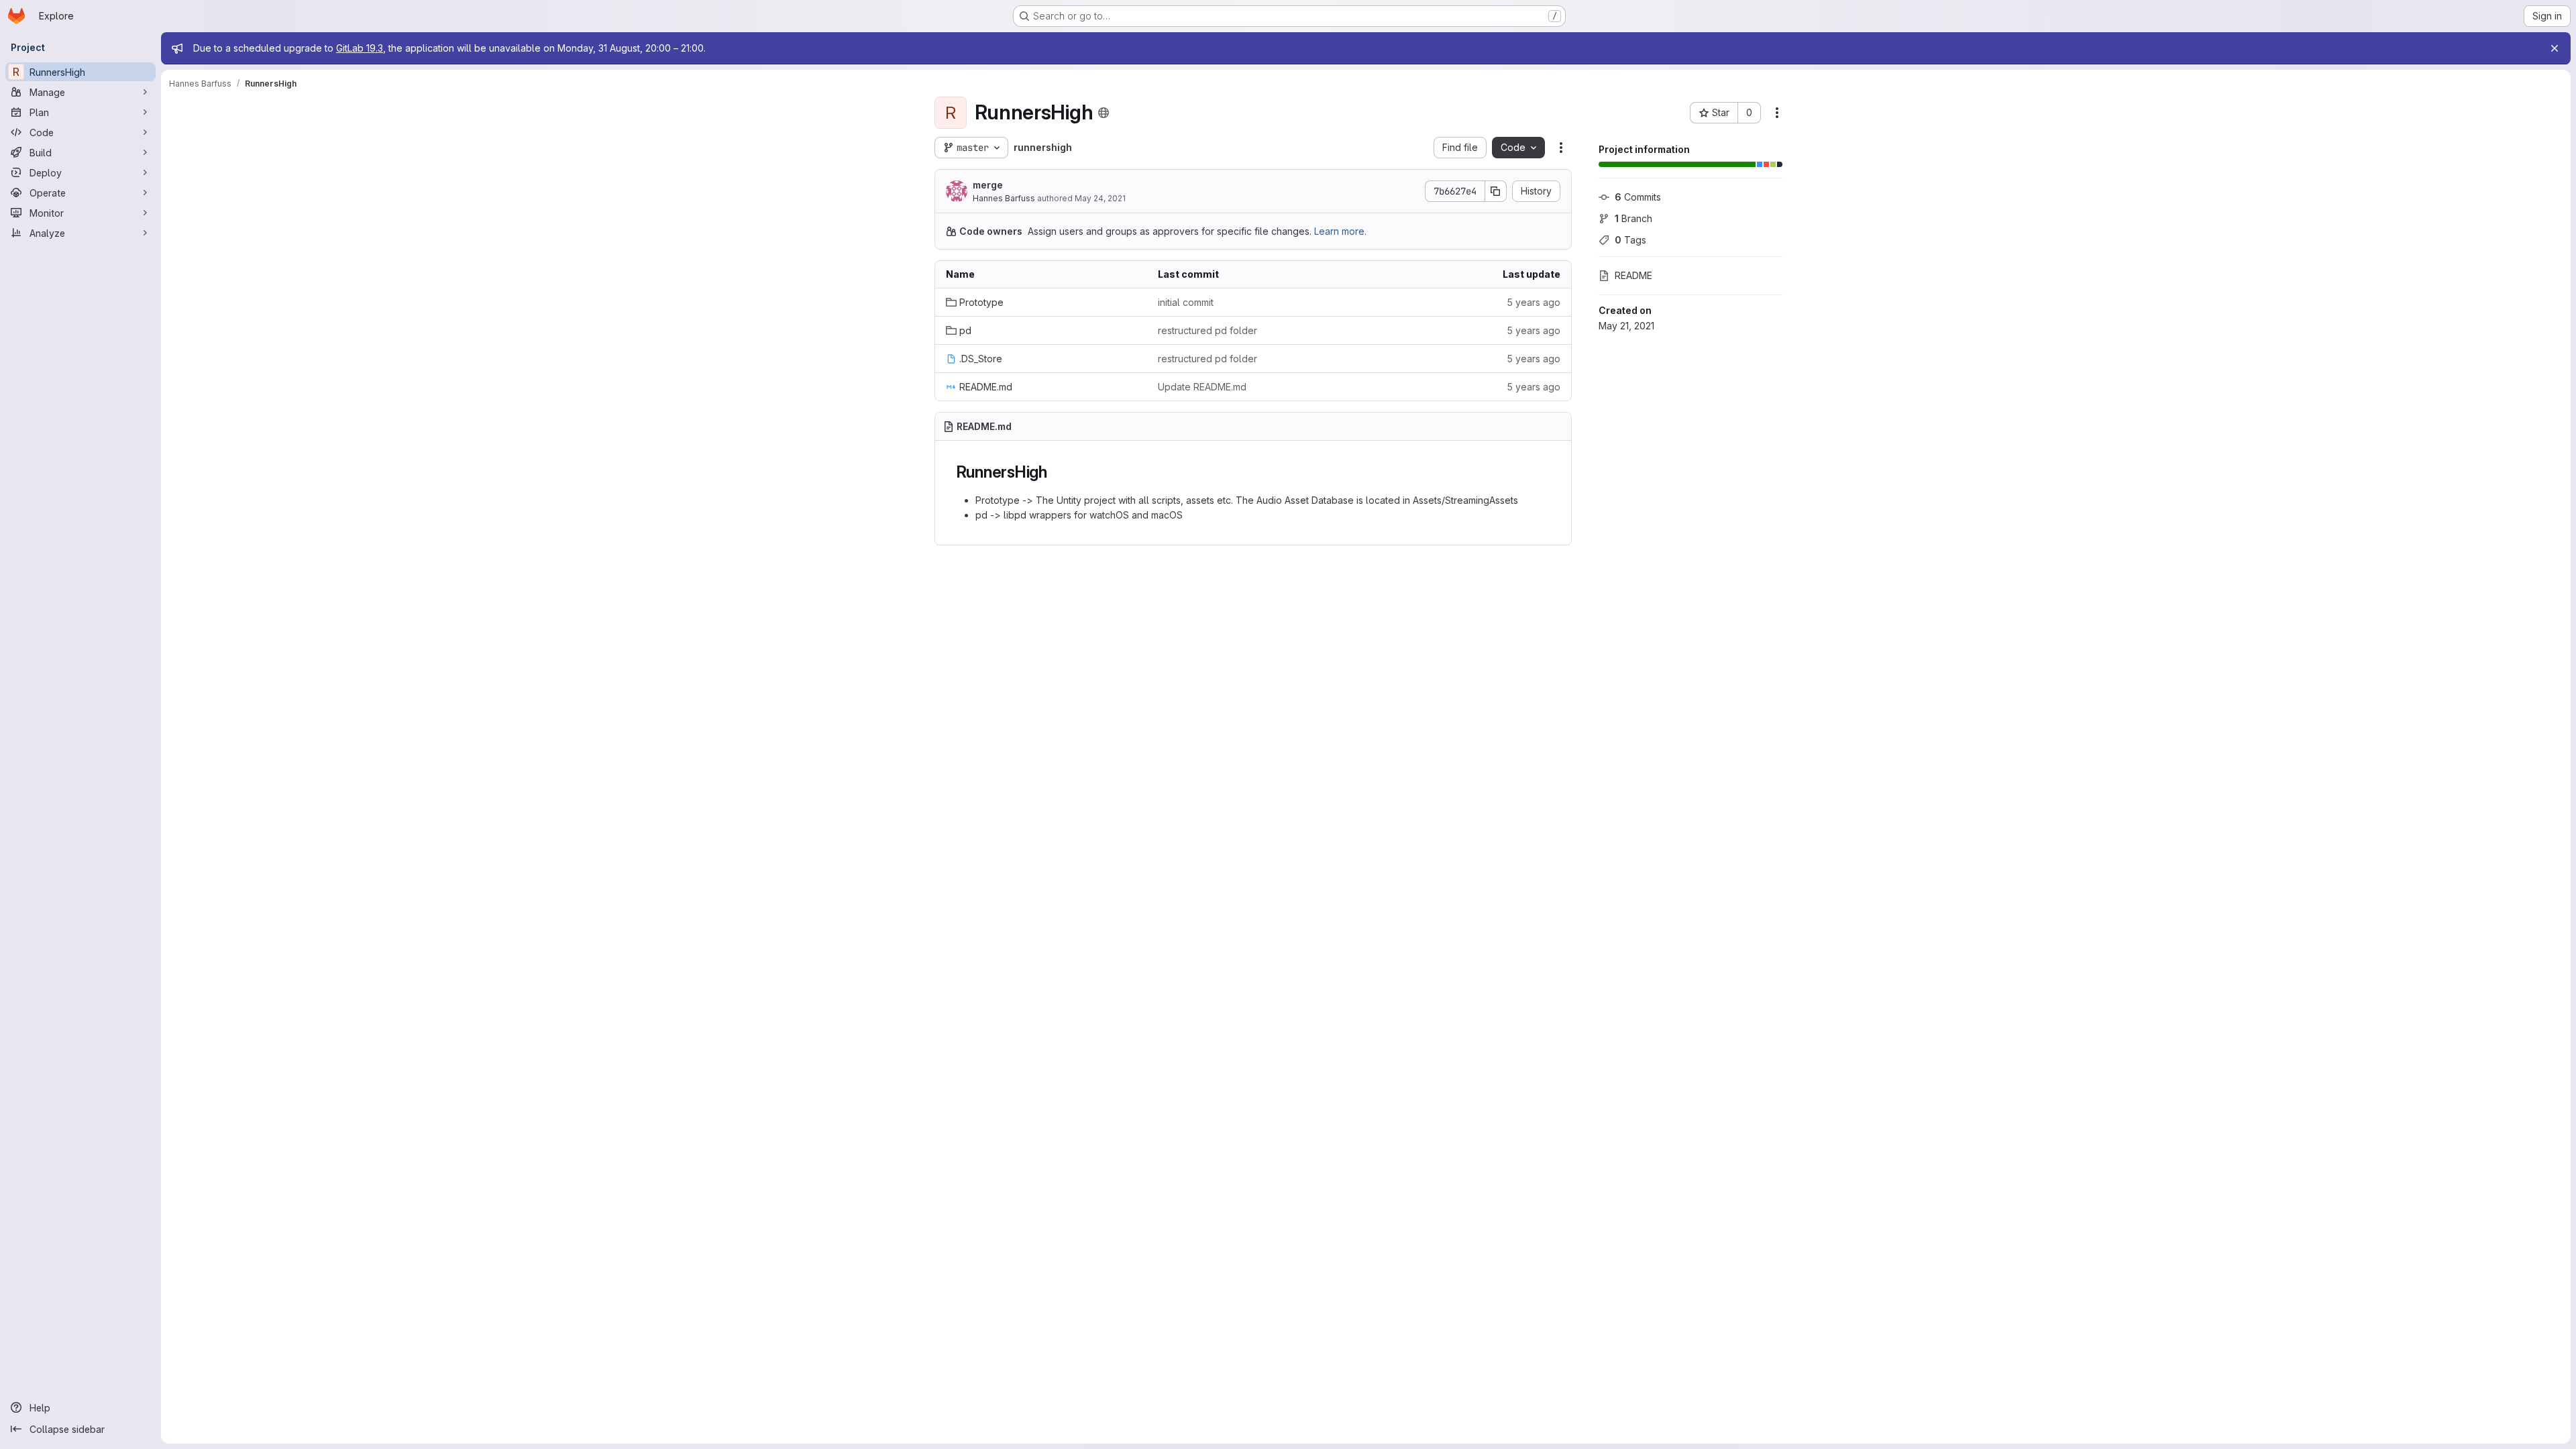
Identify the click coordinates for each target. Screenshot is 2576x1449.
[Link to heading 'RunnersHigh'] (1056, 472)
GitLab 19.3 (360, 48)
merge (988, 185)
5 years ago (1534, 302)
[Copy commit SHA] (1496, 191)
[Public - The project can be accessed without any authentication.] (1104, 113)
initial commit (1186, 302)
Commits (1638, 197)
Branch (1633, 218)
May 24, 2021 (1100, 198)
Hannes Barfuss (1004, 198)
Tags (1630, 240)
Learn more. (1340, 231)
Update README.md (1202, 387)
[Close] (2555, 48)
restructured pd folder (1207, 330)
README (1633, 275)
